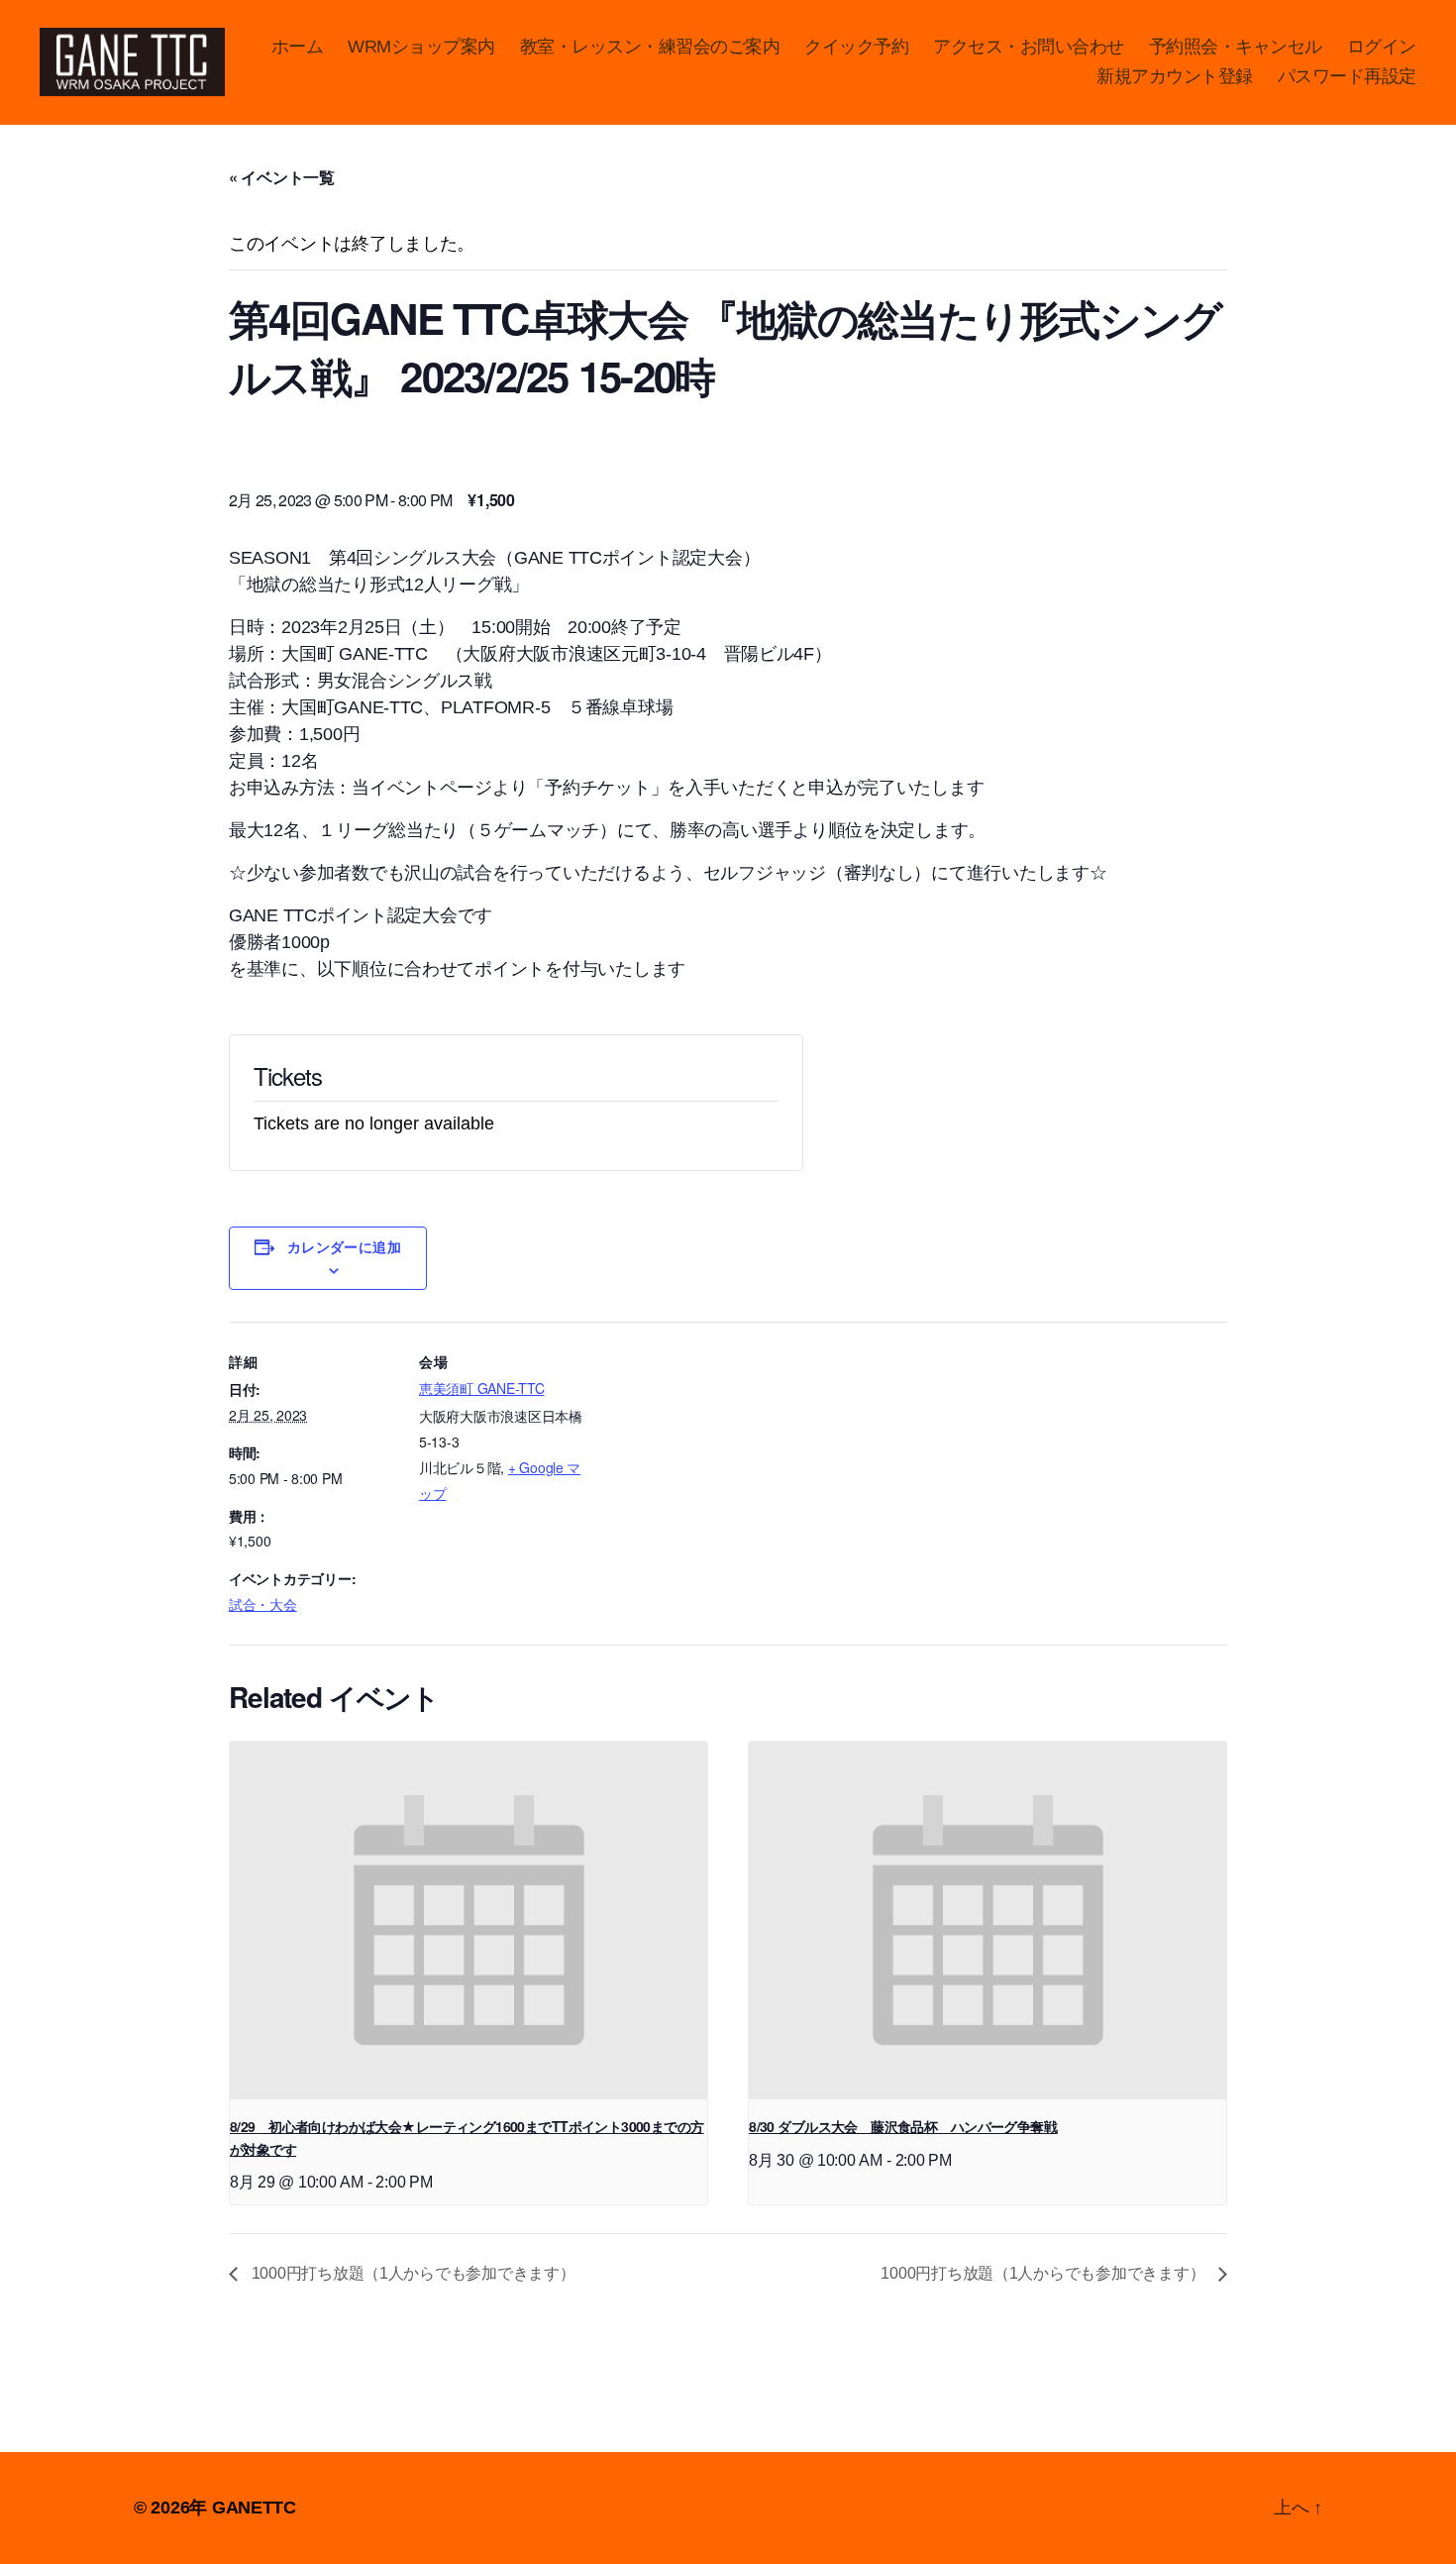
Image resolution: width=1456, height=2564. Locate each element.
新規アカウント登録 (1175, 76)
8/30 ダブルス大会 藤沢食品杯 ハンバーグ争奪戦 (903, 2126)
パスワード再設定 (1347, 76)
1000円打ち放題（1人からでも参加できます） (412, 2273)
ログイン (1382, 47)
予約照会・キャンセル (1236, 47)
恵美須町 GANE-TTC (482, 1388)
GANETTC (254, 2508)
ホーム (298, 47)
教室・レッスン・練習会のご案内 (650, 47)
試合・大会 (263, 1604)
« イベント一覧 (282, 177)
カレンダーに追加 (345, 1246)
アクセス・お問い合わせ (1029, 47)
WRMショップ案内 (421, 47)
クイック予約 (856, 47)
